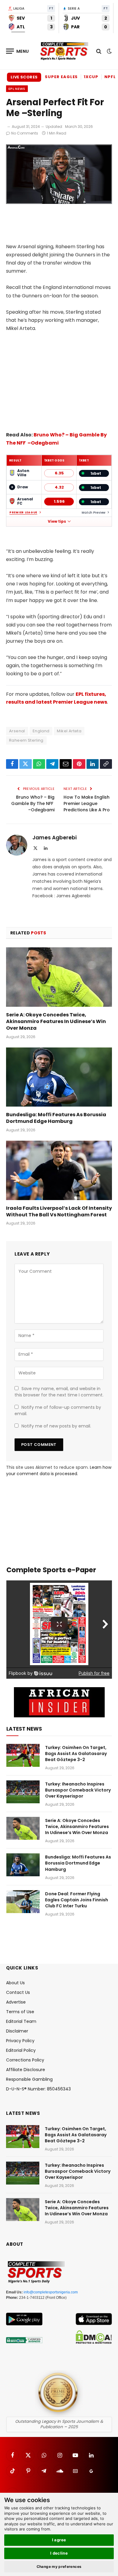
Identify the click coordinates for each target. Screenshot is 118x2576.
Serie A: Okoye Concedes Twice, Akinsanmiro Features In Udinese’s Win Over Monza (56, 1021)
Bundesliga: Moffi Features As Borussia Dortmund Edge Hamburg (56, 1118)
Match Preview (93, 513)
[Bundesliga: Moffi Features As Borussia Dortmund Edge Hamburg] (59, 1077)
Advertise (16, 2002)
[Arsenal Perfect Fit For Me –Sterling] (59, 202)
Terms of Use (20, 2012)
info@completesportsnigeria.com (51, 2292)
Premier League (23, 513)
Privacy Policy (20, 2041)
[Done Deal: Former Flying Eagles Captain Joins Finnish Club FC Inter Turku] (23, 1902)
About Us (15, 1983)
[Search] (99, 51)
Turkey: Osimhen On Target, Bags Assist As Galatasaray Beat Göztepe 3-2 (76, 1754)
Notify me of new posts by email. (56, 1426)
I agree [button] (59, 2540)
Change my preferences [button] (59, 2566)
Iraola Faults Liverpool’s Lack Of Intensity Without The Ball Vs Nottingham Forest (59, 1211)
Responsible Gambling (29, 2079)
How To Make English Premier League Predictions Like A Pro (87, 803)
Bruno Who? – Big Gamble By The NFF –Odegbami (33, 803)
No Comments (25, 133)
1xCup (91, 77)
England (41, 731)
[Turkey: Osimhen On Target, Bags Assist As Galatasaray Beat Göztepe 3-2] (23, 1755)
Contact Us (18, 1992)
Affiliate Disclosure (26, 2070)
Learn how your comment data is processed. (59, 1470)
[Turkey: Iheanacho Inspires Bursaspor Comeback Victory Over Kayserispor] (23, 1792)
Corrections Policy (25, 2060)
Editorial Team (21, 2021)
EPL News (17, 89)
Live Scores (24, 77)
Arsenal (17, 731)
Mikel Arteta (69, 731)
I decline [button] (59, 2553)
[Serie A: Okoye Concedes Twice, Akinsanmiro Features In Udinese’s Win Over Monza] (59, 977)
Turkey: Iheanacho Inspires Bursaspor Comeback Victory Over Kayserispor (78, 1790)
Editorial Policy (21, 2050)
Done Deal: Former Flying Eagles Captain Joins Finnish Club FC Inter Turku (77, 1900)
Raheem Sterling (26, 740)
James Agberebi (54, 838)
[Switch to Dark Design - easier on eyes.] (109, 51)
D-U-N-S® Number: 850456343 (38, 2089)
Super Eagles (61, 77)
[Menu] (18, 51)
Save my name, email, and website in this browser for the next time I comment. (59, 1392)
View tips (57, 521)
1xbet (96, 473)
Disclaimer (17, 2031)
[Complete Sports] (64, 51)
